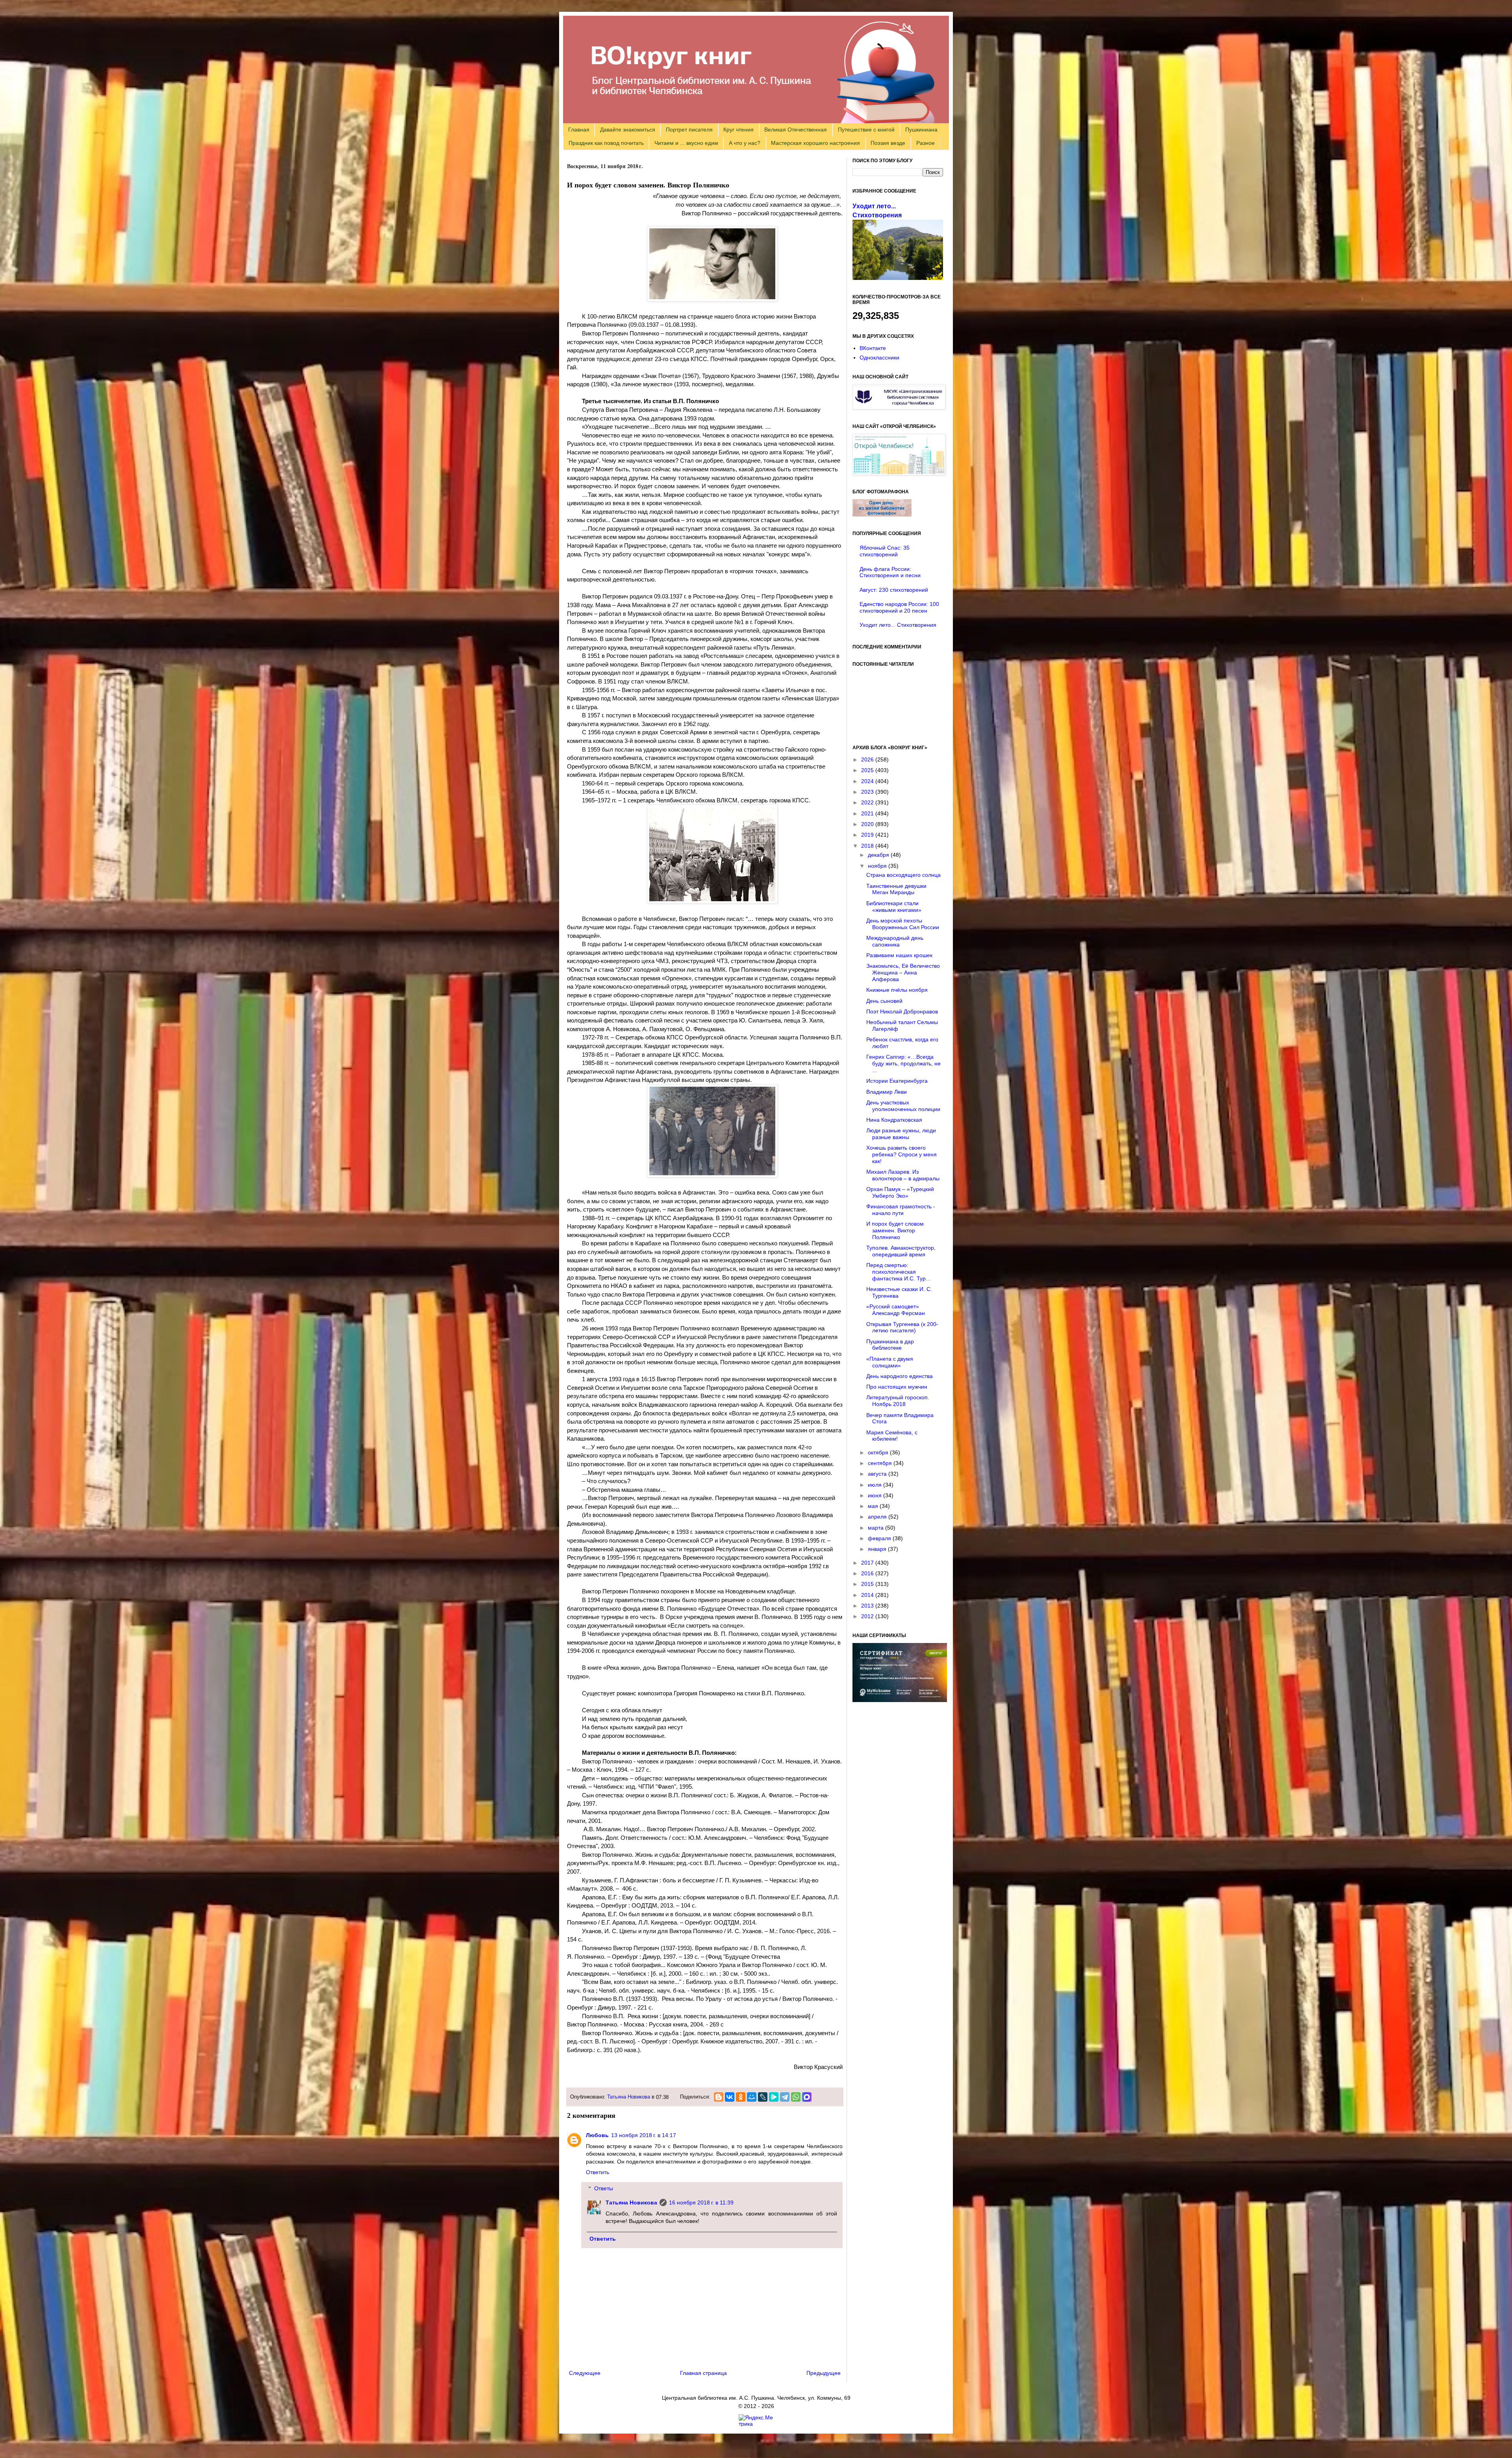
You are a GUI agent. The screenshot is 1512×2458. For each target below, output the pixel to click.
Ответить (598, 2172)
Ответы (604, 2188)
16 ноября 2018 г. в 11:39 (701, 2202)
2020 (868, 824)
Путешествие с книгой (866, 130)
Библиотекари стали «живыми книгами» (894, 907)
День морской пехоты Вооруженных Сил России (903, 924)
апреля (878, 1517)
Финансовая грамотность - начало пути (901, 1210)
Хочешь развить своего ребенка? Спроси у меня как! (901, 1154)
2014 (868, 1595)
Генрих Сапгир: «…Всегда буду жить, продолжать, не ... (903, 1063)
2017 (868, 1563)
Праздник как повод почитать (606, 143)
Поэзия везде (888, 143)
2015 (868, 1584)
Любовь (597, 2135)
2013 (868, 1606)
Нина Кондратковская (894, 1120)
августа (878, 1474)
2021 (868, 813)
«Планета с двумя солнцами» (890, 1362)
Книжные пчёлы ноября (897, 990)
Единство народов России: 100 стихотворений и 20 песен (899, 607)
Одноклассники (879, 357)
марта (876, 1528)
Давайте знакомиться (628, 130)
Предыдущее (824, 2373)
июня (876, 1495)
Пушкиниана (921, 130)
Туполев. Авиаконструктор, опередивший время (901, 1251)
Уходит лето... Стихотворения (898, 625)
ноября (878, 866)
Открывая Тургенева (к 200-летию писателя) (902, 1327)
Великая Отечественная (796, 130)
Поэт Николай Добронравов (902, 1011)
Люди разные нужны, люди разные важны (901, 1134)
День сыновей (884, 1001)
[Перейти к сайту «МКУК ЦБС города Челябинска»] (899, 408)
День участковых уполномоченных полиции (903, 1106)
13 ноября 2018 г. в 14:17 (644, 2135)
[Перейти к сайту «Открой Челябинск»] (899, 473)
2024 (868, 781)
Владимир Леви (887, 1092)
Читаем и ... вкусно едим (686, 143)
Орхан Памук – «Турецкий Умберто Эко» (900, 1192)
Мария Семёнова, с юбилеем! (892, 1436)
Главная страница (703, 2373)
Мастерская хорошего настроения (815, 143)
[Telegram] (785, 2097)
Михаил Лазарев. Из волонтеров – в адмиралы (903, 1175)
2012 (868, 1616)
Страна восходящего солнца (903, 875)
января (878, 1549)
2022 (868, 802)
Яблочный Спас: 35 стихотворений (885, 551)
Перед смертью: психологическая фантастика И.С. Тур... (898, 1272)
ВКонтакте (873, 348)
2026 (868, 759)
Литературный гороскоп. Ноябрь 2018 (898, 1401)
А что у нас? (745, 143)
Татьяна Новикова (629, 2097)
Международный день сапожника (895, 941)
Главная (579, 130)
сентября (881, 1463)
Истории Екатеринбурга (897, 1081)
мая (874, 1506)
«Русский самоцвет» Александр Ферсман (896, 1310)
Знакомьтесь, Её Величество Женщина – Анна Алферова (903, 972)
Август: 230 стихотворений (894, 590)
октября (879, 1452)
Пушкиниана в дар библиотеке (890, 1345)
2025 (868, 770)
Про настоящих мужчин (897, 1387)
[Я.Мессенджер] (774, 2097)
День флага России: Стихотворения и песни (890, 572)
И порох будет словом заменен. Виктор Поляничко (895, 1230)
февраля (880, 1538)
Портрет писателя (689, 130)
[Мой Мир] (752, 2097)
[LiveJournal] (763, 2097)
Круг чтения (738, 130)
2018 (868, 846)
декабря (879, 855)
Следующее (585, 2373)
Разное (926, 143)
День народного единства (900, 1376)
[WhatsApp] (796, 2097)
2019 (868, 835)
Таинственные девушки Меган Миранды (896, 889)
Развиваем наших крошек (899, 955)
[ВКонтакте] (730, 2097)
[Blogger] (719, 2097)
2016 (868, 1573)
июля (876, 1485)
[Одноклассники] (741, 2097)
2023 (868, 792)
